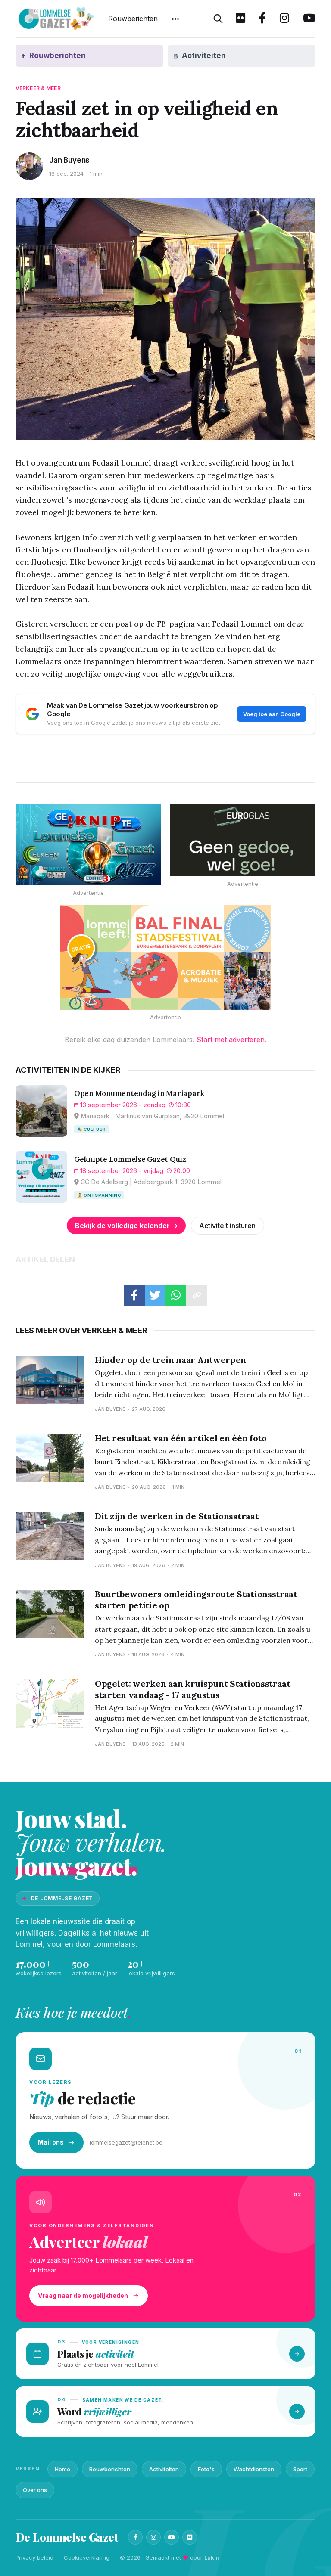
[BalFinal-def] (165, 958)
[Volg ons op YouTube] (309, 19)
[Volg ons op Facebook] (262, 19)
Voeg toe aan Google (272, 714)
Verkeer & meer (38, 88)
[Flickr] (190, 2537)
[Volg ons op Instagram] (284, 19)
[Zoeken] (218, 19)
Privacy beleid (34, 2557)
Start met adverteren (231, 1040)
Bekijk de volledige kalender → (126, 1226)
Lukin (212, 2557)
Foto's (206, 2469)
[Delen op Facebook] (134, 1295)
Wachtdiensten (254, 2469)
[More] (175, 19)
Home (62, 2469)
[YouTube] (172, 2537)
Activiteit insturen (227, 1226)
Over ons (35, 2490)
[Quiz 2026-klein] (88, 844)
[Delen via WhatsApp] (176, 1295)
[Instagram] (153, 2537)
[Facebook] (135, 2537)
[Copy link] (197, 1295)
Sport (300, 2469)
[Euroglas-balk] (243, 840)
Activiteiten (164, 2469)
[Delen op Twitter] (155, 1295)
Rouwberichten (133, 19)
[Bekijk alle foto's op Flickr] (240, 19)
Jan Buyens (69, 160)
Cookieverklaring (87, 2557)
